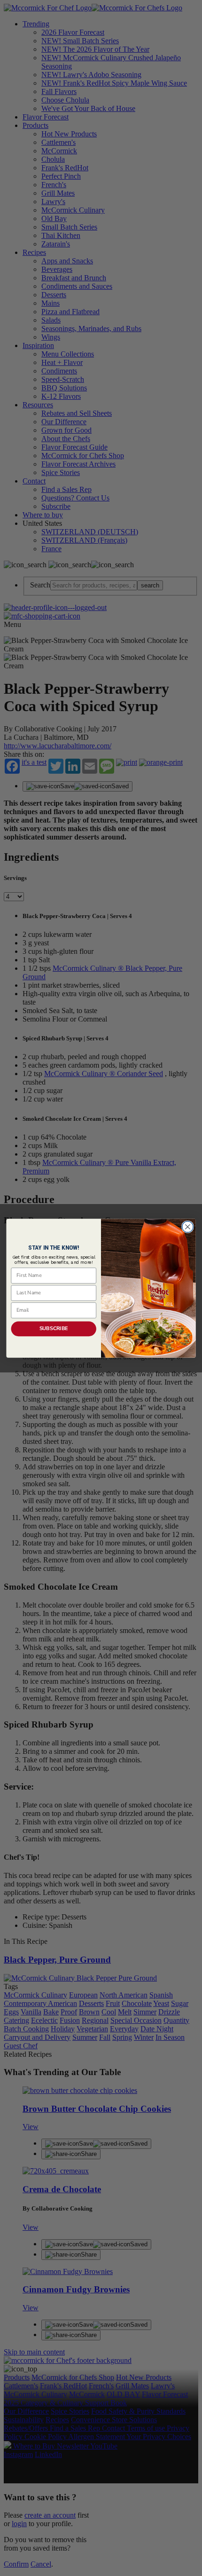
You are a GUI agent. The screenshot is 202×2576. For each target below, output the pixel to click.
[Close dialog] (188, 1227)
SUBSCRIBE (54, 1328)
